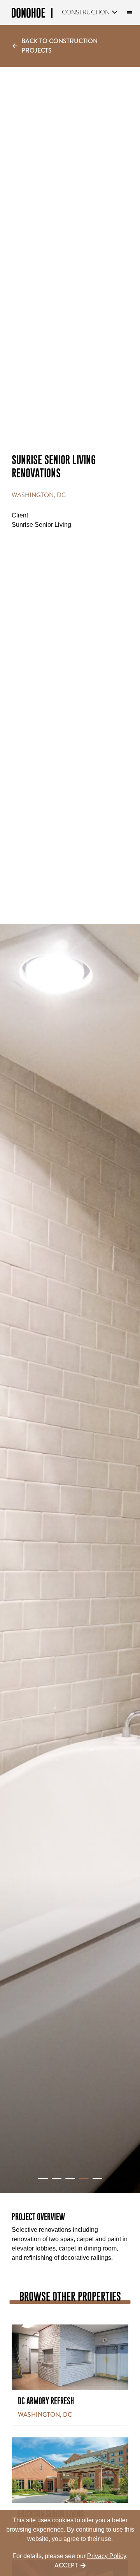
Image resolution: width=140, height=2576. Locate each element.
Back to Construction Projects (59, 46)
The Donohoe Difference (128, 13)
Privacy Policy (107, 2556)
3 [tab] (70, 2178)
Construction (86, 12)
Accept (66, 2565)
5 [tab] (97, 2178)
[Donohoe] (32, 14)
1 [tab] (43, 2178)
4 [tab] (84, 2178)
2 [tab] (57, 2178)
